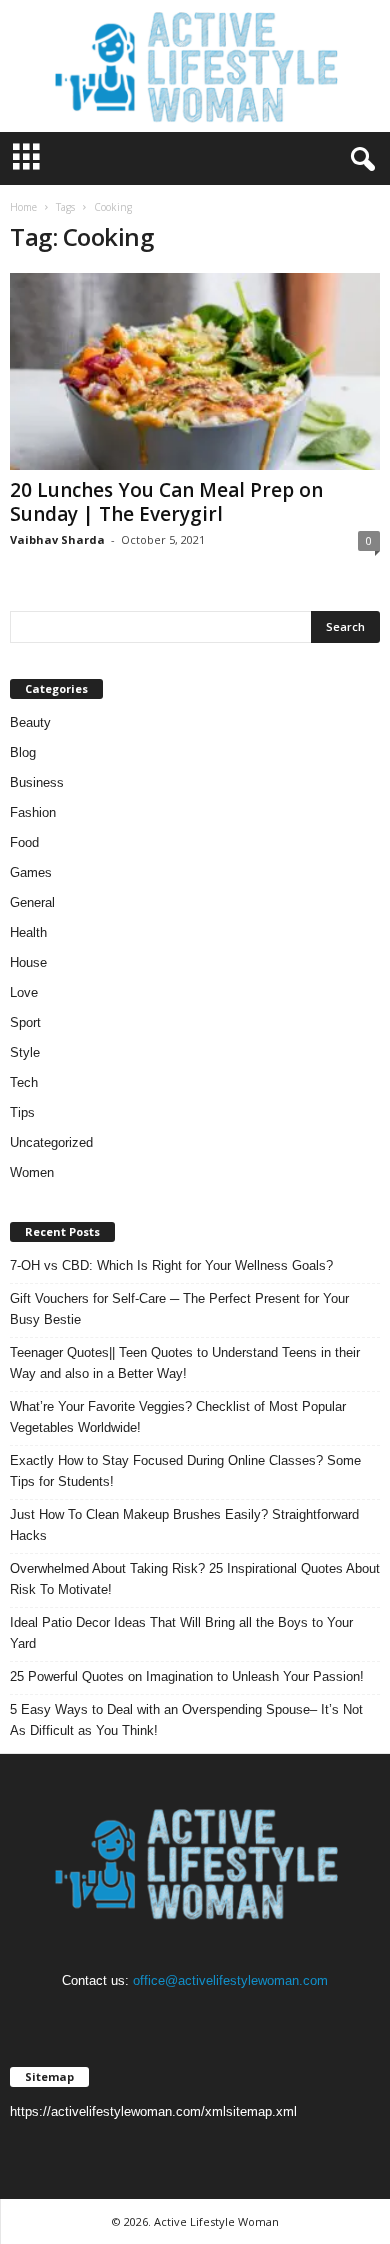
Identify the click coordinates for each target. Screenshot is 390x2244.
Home (23, 207)
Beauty (30, 722)
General (32, 902)
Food (24, 842)
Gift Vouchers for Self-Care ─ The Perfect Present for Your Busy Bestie (179, 1309)
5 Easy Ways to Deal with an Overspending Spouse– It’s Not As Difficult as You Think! (186, 1720)
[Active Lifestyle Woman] (195, 66)
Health (28, 932)
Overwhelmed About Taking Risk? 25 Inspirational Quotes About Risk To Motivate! (195, 1579)
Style (25, 1052)
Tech (24, 1082)
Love (24, 992)
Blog (23, 752)
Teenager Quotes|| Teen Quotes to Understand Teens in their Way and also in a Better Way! (185, 1363)
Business (37, 782)
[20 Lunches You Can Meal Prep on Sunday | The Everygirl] (195, 371)
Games (31, 872)
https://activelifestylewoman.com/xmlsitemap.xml (153, 2111)
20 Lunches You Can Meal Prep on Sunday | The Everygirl (166, 502)
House (28, 962)
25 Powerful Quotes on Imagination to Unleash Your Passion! (187, 1676)
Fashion (33, 812)
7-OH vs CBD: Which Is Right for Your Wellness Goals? (171, 1265)
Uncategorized (51, 1142)
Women (32, 1172)
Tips (22, 1112)
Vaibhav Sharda (57, 539)
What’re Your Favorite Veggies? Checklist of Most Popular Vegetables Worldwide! (178, 1417)
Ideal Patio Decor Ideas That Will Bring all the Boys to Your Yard (181, 1633)
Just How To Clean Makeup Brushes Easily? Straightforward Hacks (184, 1525)
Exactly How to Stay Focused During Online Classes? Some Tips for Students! (185, 1471)
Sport (25, 1022)
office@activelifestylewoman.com (230, 1980)
